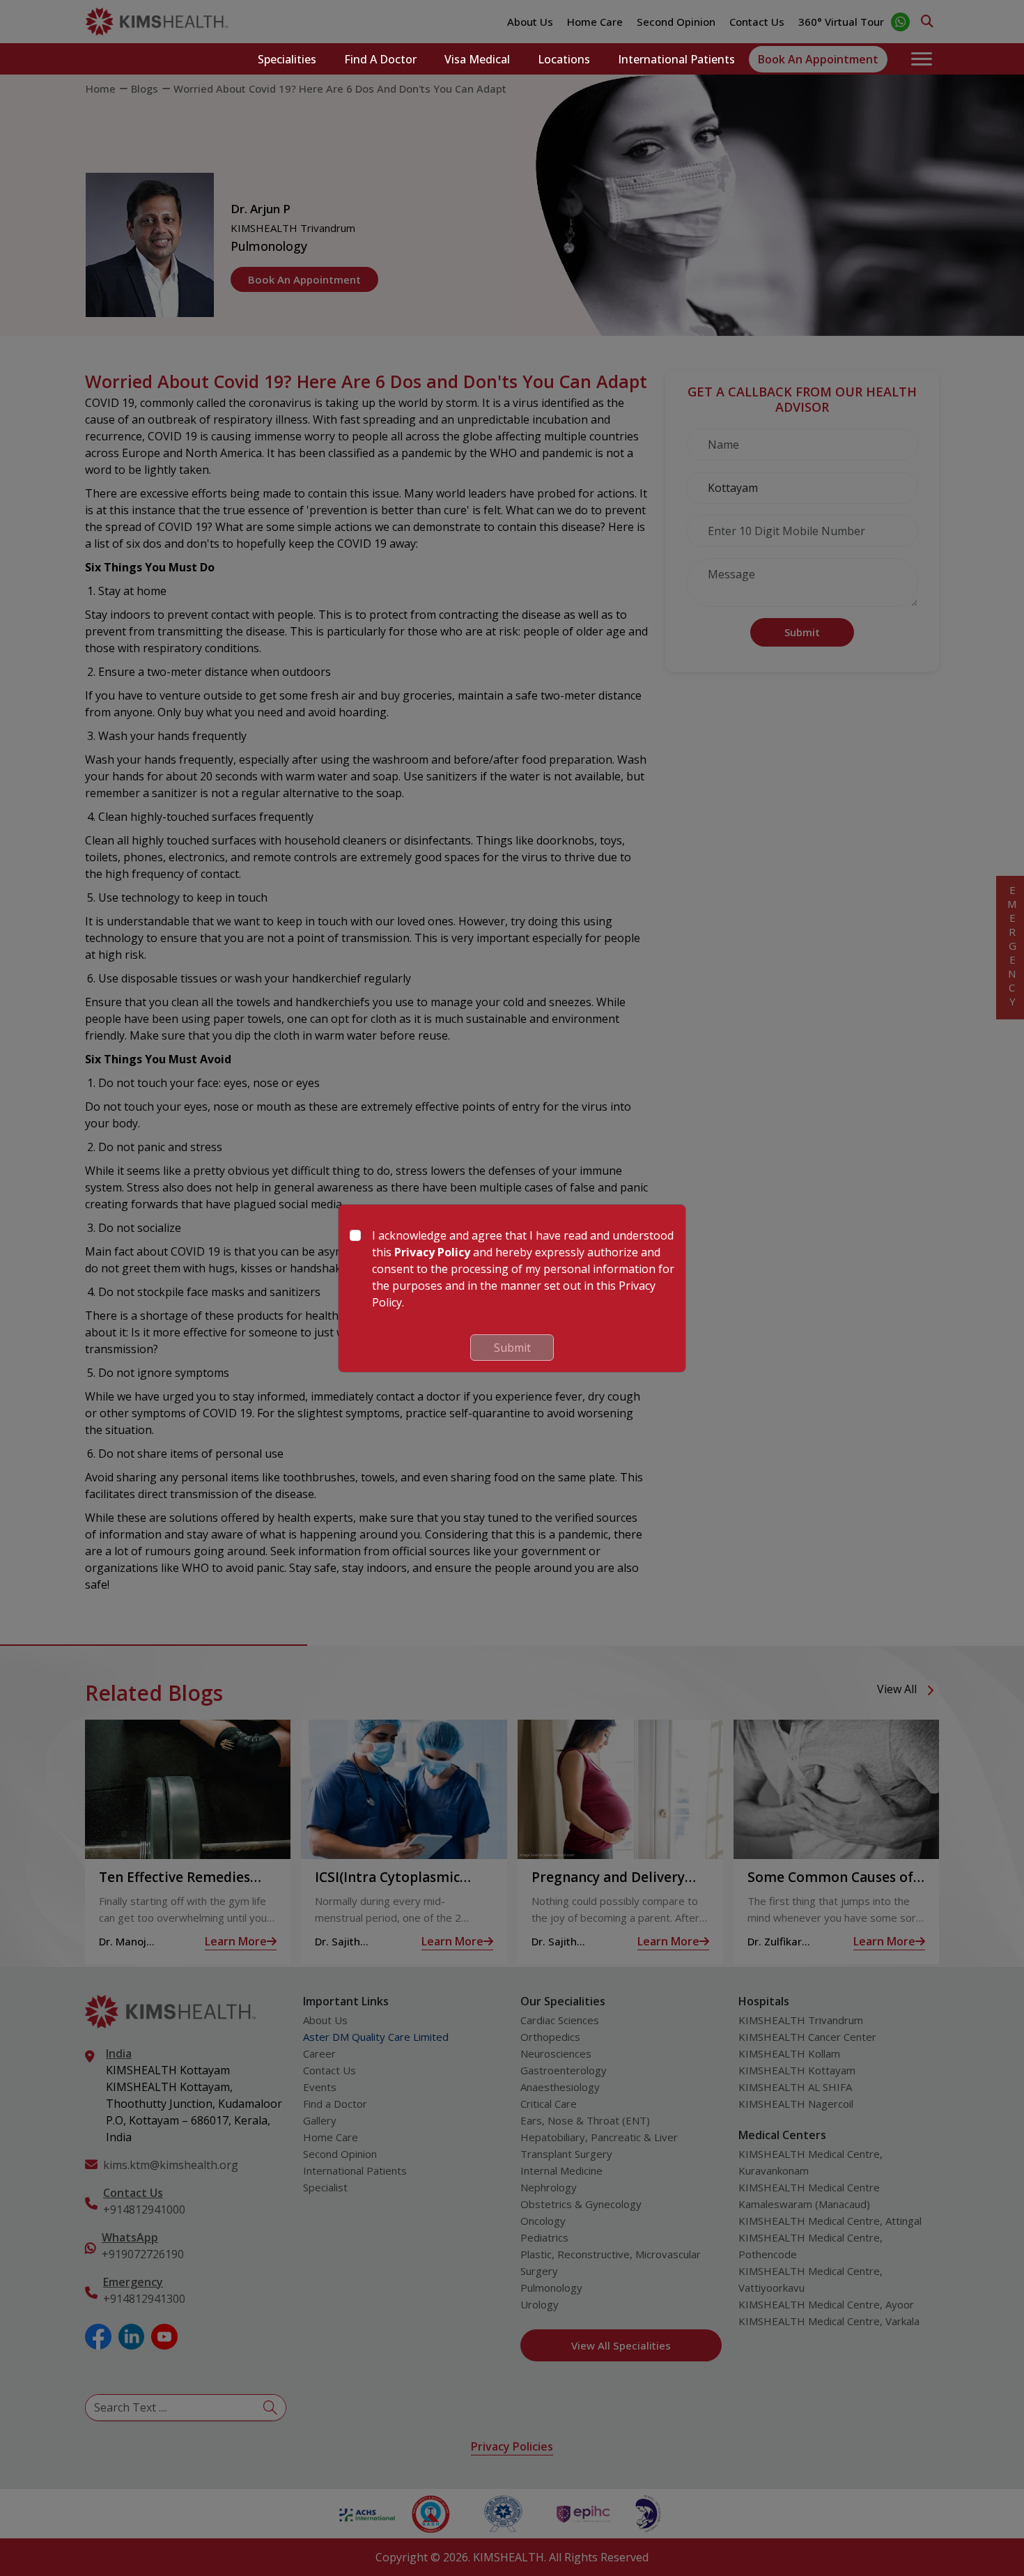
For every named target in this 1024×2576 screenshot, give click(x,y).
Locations (564, 59)
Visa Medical (477, 59)
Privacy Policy (432, 1252)
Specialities (287, 59)
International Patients (676, 59)
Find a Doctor (380, 59)
